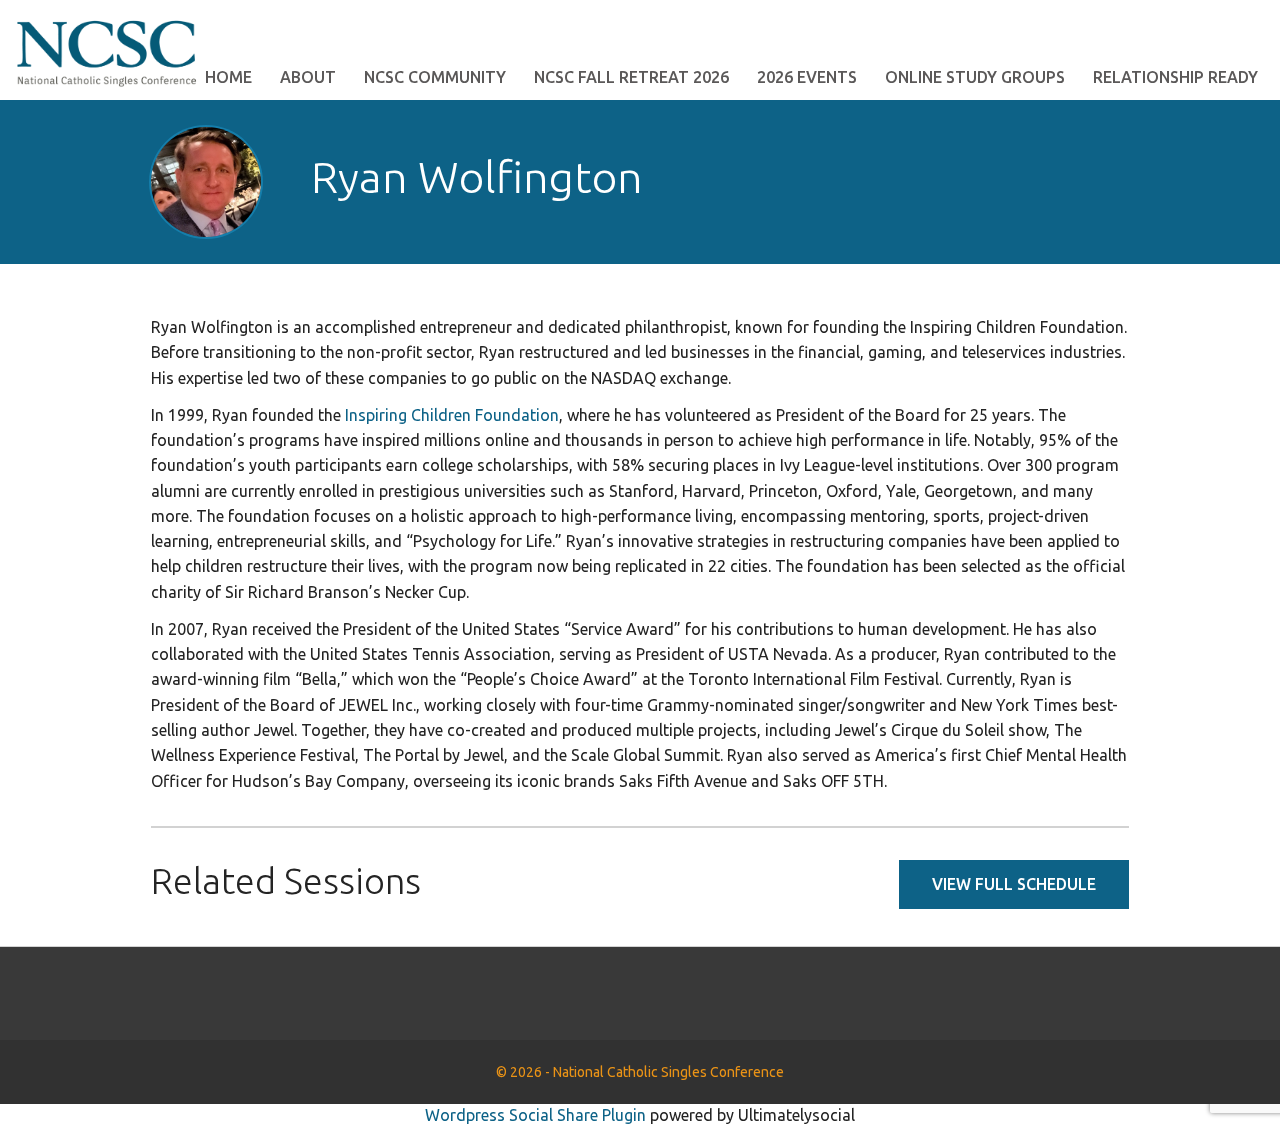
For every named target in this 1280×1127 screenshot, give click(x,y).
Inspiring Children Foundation (452, 415)
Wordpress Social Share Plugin (537, 1115)
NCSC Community (435, 77)
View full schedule (1014, 884)
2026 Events (807, 77)
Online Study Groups (975, 77)
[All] (1044, 181)
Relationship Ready (1175, 77)
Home (228, 77)
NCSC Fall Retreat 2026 (631, 77)
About (308, 77)
